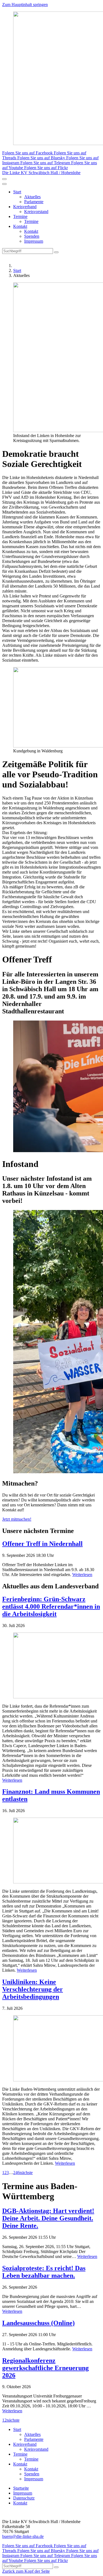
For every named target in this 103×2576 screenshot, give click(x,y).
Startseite (21, 2488)
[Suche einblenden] (4, 179)
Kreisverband (25, 207)
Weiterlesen (82, 1575)
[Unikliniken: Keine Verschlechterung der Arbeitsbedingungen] (51, 2049)
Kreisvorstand (36, 212)
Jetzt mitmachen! (17, 1519)
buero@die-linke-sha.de (23, 2536)
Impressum (34, 241)
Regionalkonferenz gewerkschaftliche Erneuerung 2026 (45, 2368)
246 (16, 2173)
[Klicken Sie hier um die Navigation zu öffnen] (4, 184)
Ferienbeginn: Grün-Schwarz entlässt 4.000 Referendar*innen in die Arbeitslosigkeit (51, 1606)
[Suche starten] (56, 252)
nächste (26, 2173)
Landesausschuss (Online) (38, 2323)
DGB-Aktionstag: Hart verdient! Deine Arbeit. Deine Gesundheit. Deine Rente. (48, 2218)
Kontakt (20, 226)
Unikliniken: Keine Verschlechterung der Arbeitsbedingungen (33, 1989)
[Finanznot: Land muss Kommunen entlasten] (51, 1851)
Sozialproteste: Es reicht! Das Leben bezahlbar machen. (44, 2272)
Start (17, 192)
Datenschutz (24, 2498)
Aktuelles (32, 197)
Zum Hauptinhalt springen (25, 5)
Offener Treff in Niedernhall (42, 1544)
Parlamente (34, 202)
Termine (20, 216)
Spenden (32, 236)
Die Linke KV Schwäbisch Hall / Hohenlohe (41, 173)
